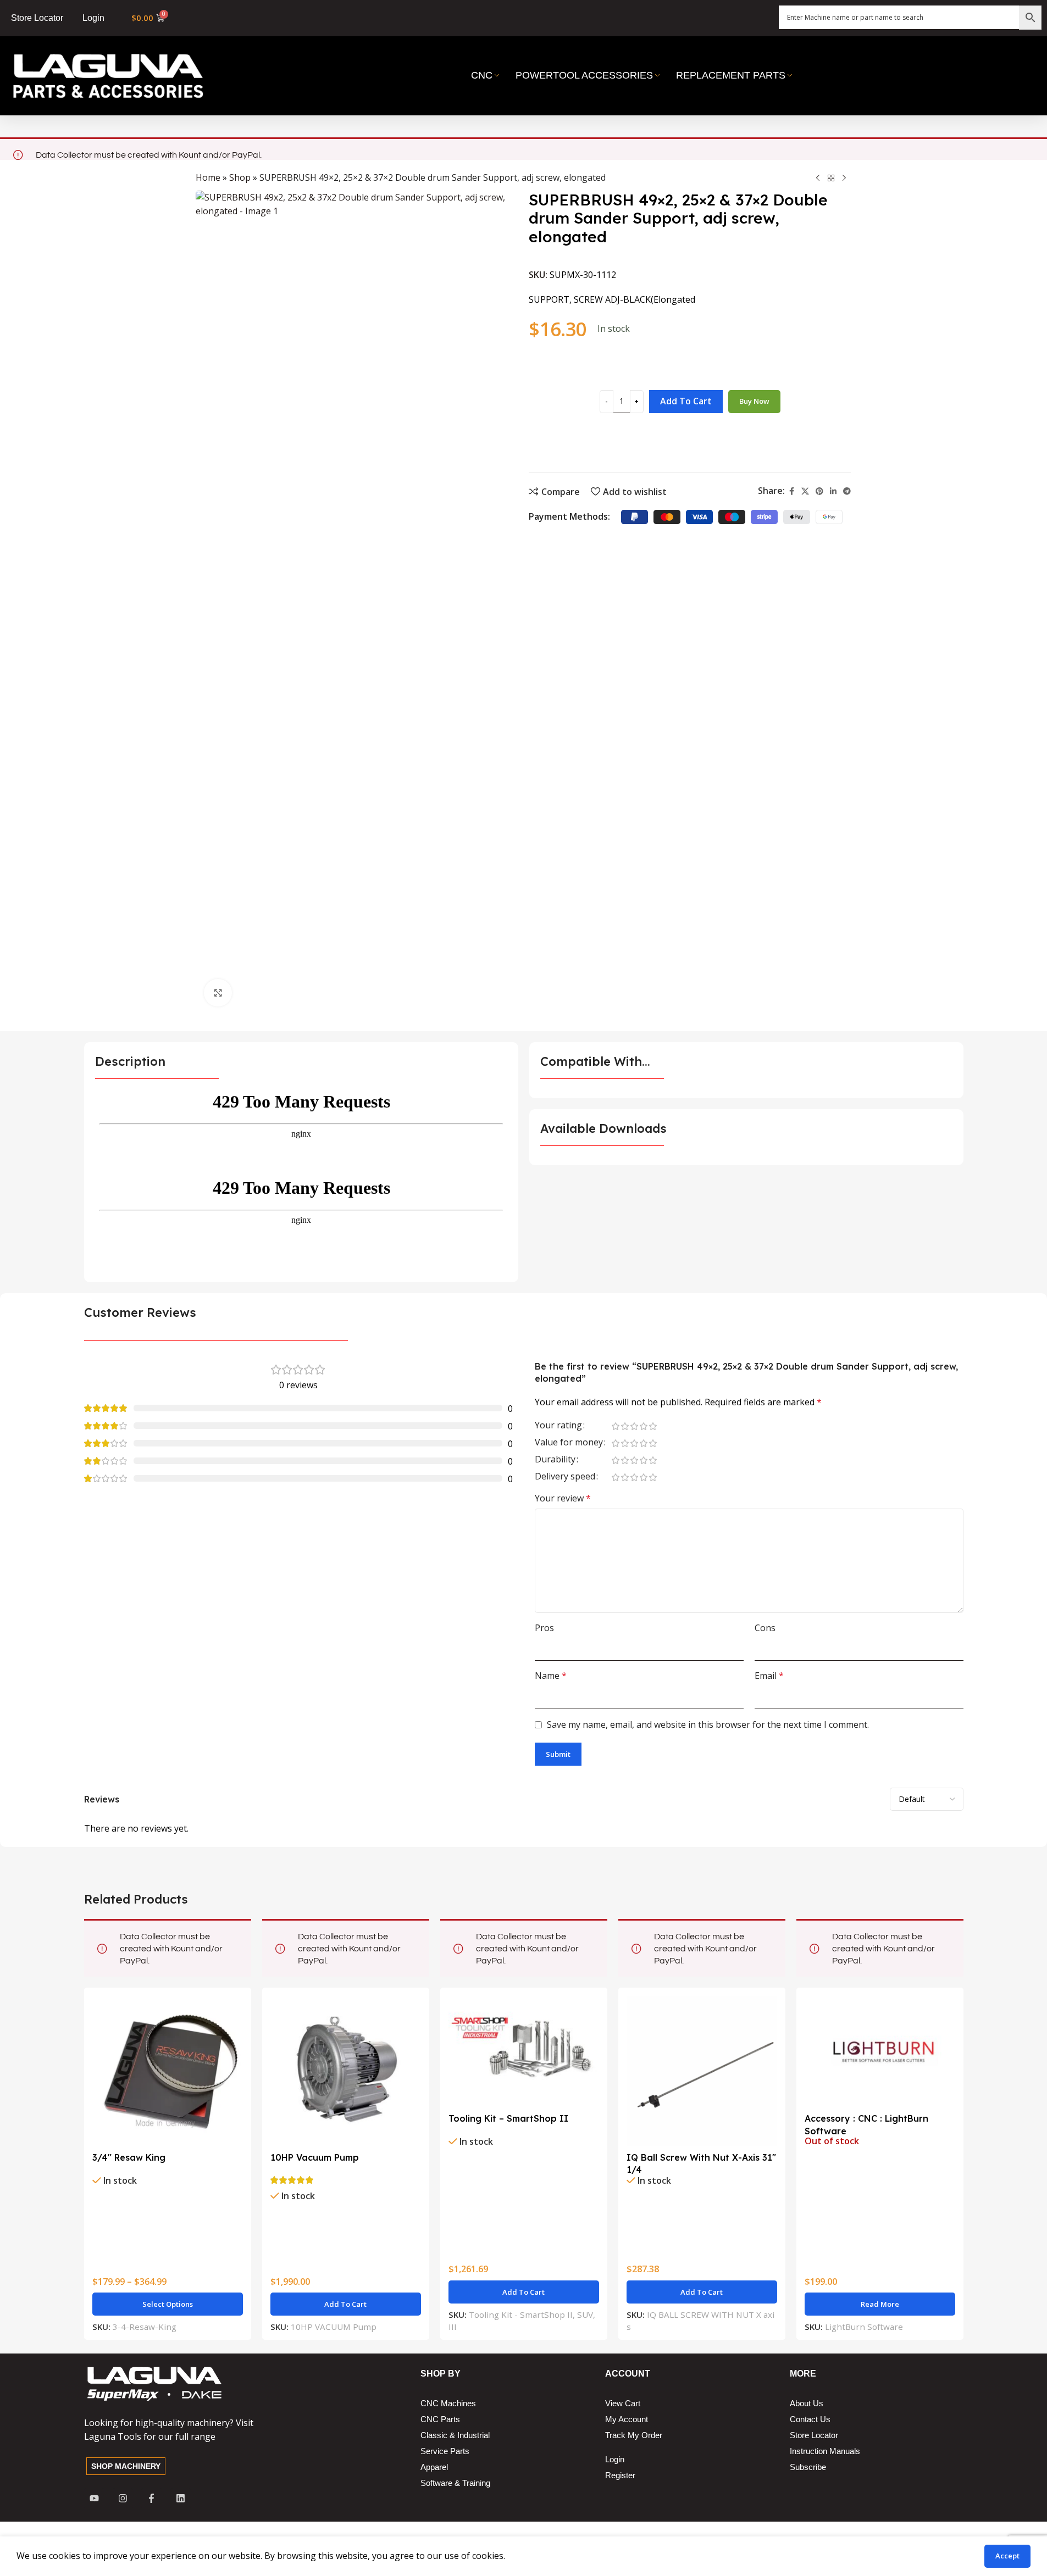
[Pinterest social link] (819, 491)
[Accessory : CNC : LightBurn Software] (880, 2052)
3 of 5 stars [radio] (635, 1426)
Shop (240, 177)
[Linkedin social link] (833, 491)
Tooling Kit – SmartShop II (508, 2118)
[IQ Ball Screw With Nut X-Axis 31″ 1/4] (702, 2071)
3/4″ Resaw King (129, 2157)
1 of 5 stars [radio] (616, 1426)
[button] (346, 2304)
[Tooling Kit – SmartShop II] (524, 2052)
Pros (544, 1628)
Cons (765, 1628)
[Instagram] (123, 2498)
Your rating (558, 1426)
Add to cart (686, 401)
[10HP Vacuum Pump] (346, 2071)
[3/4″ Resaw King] (168, 2071)
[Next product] (844, 179)
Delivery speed (565, 1477)
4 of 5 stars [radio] (644, 1426)
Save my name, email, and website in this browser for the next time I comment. (708, 1724)
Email (769, 1676)
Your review (563, 1498)
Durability (555, 1460)
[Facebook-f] (151, 2498)
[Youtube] (94, 2498)
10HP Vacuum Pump (315, 2157)
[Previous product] (818, 179)
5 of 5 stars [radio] (653, 1426)
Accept (1007, 2556)
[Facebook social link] (791, 491)
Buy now (754, 401)
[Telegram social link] (847, 491)
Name (551, 1676)
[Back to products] (831, 179)
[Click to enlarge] (218, 993)
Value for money (569, 1443)
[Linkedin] (181, 2498)
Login (93, 18)
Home (208, 177)
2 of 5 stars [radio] (625, 1426)
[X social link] (805, 491)
